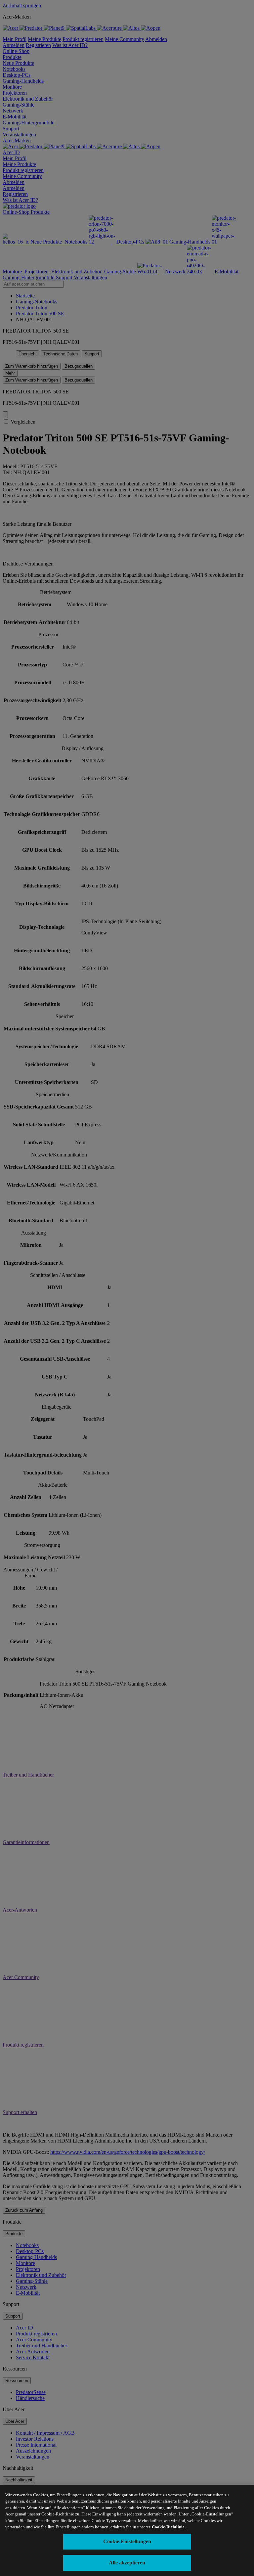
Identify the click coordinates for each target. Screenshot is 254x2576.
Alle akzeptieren (127, 2563)
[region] (127, 2531)
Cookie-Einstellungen (127, 2541)
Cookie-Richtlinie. (169, 2527)
